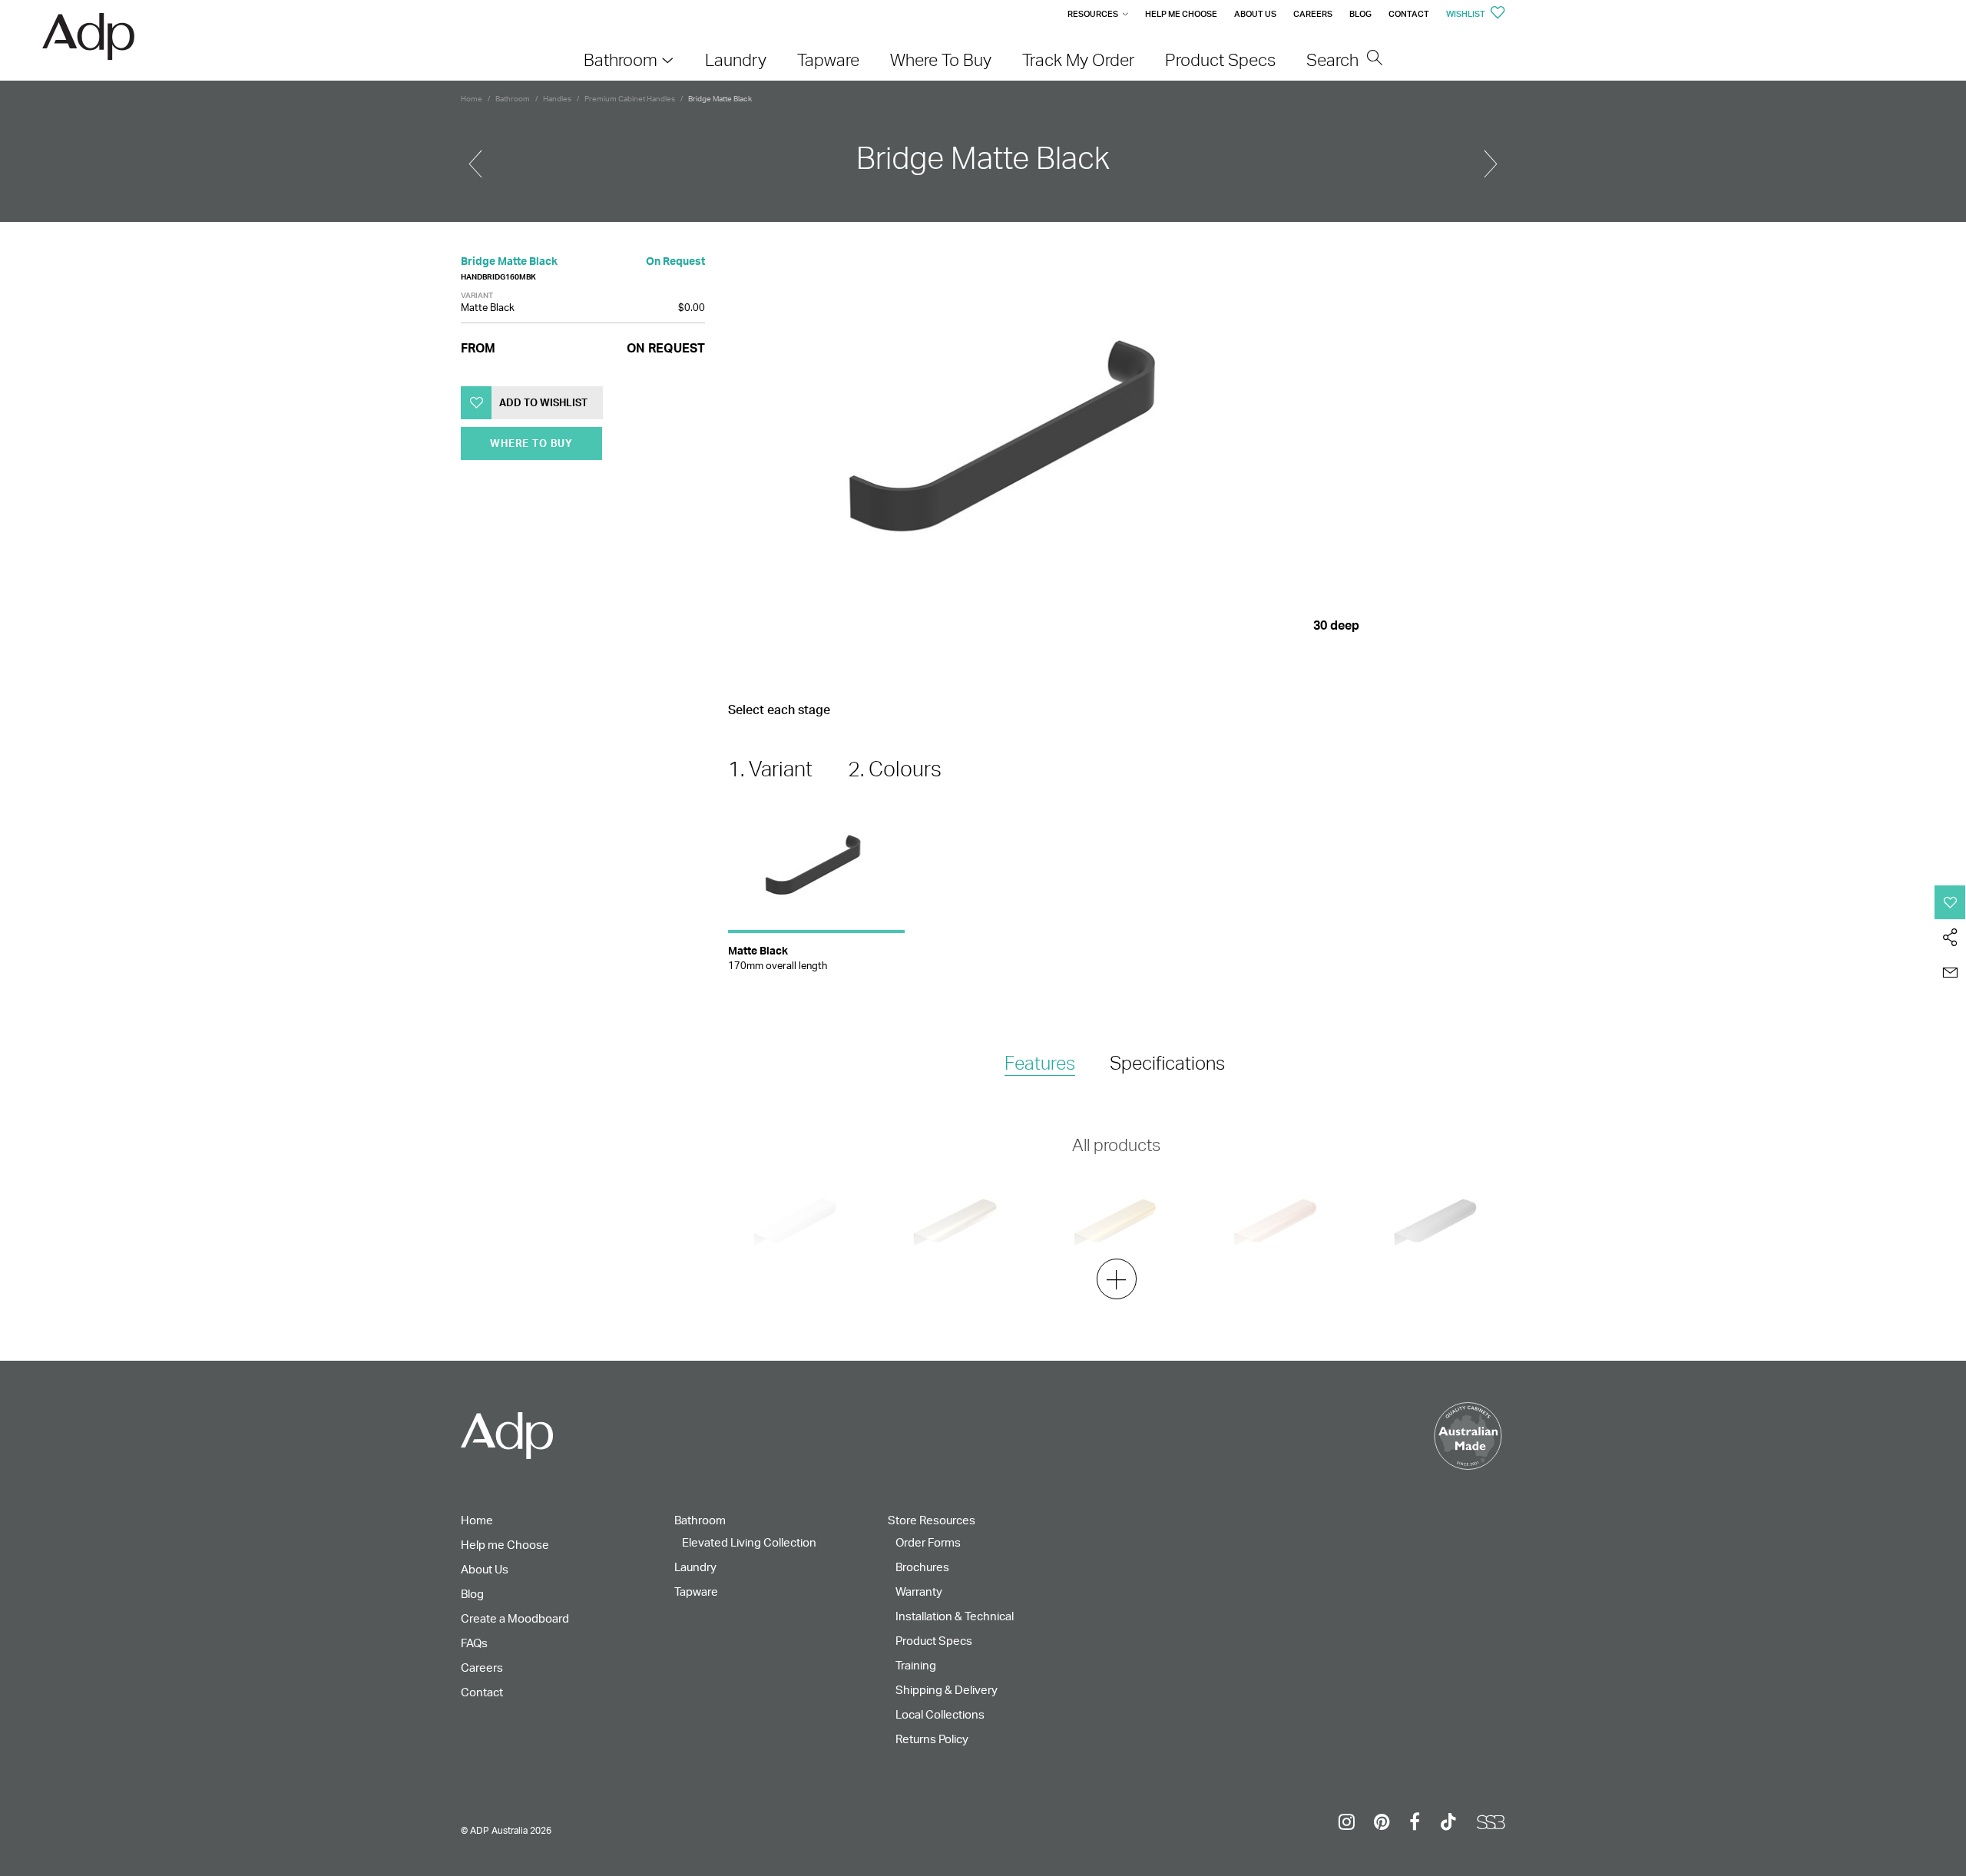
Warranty (919, 1591)
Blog (1360, 14)
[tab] (1040, 1064)
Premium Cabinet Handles (630, 98)
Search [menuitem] (1334, 60)
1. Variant (770, 769)
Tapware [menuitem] (828, 60)
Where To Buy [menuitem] (941, 60)
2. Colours (895, 769)
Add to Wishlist (543, 402)
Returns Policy (932, 1739)
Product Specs (934, 1641)
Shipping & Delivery (947, 1690)
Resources (1093, 14)
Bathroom (513, 98)
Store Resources (932, 1520)
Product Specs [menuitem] (1220, 60)
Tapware (696, 1591)
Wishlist (1466, 14)
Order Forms (928, 1542)
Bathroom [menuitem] (621, 60)
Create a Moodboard (515, 1618)
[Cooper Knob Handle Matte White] (1491, 157)
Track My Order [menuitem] (1078, 60)
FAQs (474, 1643)
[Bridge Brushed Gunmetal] (475, 157)
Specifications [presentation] (1167, 1063)
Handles (557, 98)
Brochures (922, 1567)
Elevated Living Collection (749, 1542)
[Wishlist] (1950, 902)
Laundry (695, 1567)
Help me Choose (1181, 14)
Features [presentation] (1040, 1063)
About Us (1255, 14)
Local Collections (940, 1714)
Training (916, 1665)
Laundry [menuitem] (736, 60)
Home (472, 98)
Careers (1313, 14)
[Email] (1950, 973)
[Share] (1950, 938)
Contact (1409, 14)
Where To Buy (531, 443)
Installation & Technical (955, 1616)
